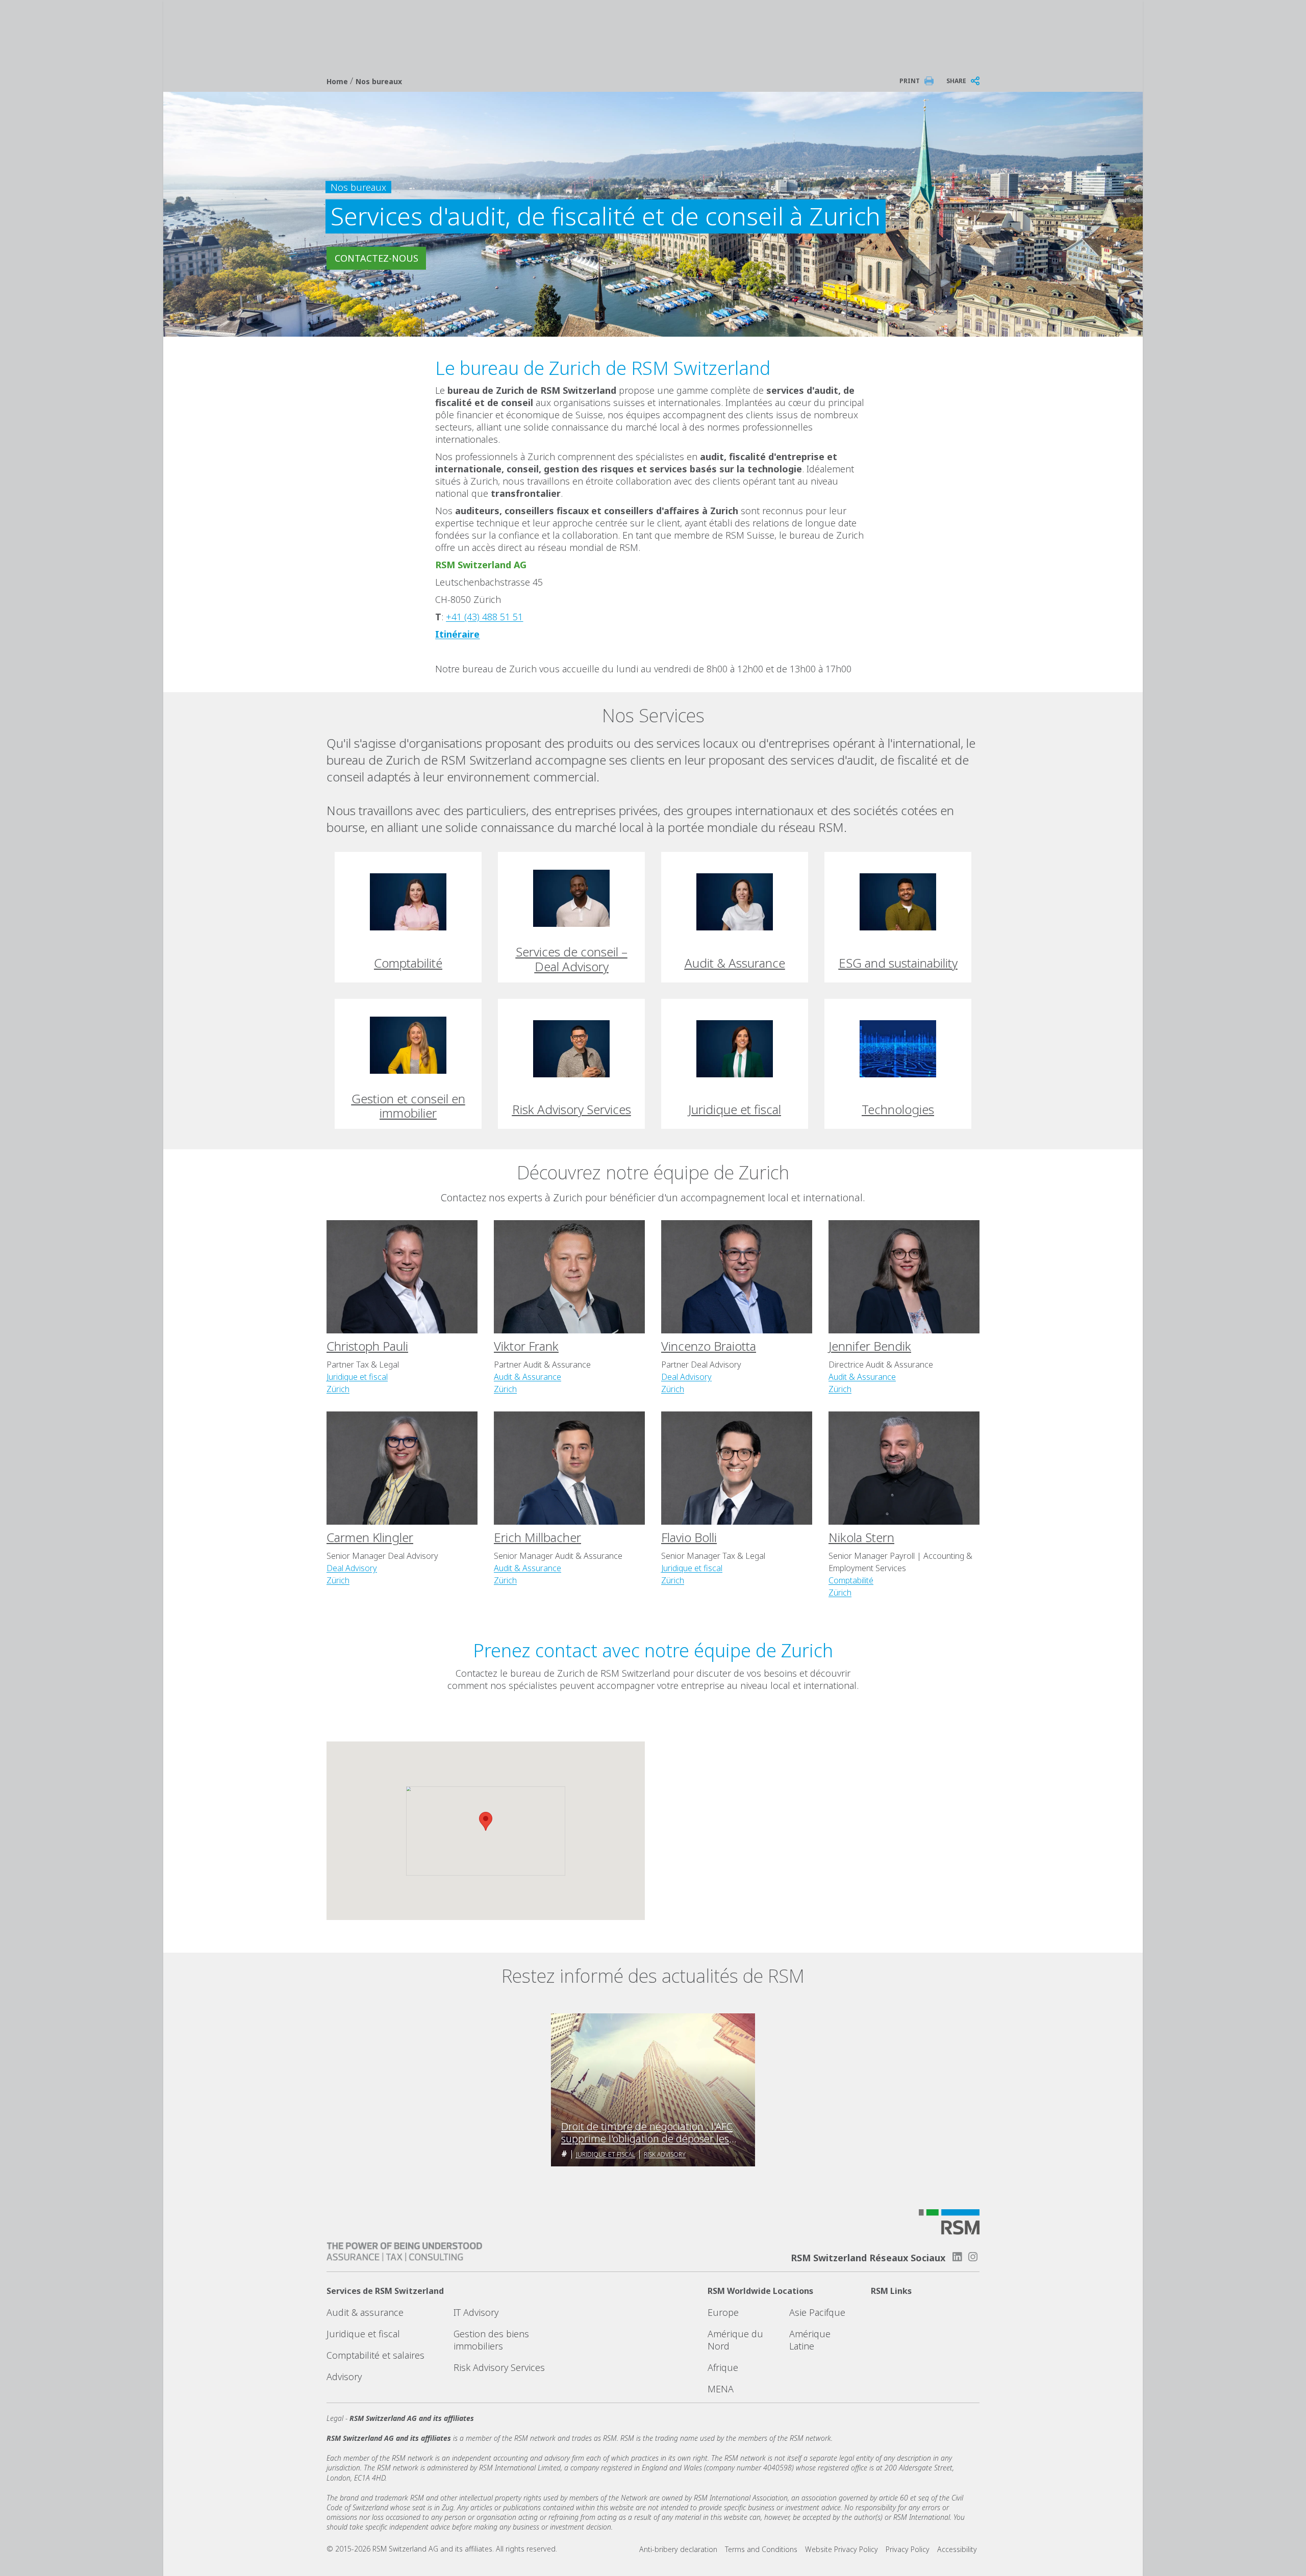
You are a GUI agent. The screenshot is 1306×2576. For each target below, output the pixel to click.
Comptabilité (851, 1580)
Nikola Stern (861, 1537)
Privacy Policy (908, 2549)
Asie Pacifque (817, 2312)
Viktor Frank (526, 1346)
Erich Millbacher (537, 1537)
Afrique (723, 2367)
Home (338, 81)
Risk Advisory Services (499, 2367)
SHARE (956, 81)
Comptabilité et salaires (375, 2355)
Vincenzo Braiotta (709, 1346)
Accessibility (957, 2549)
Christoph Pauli (367, 1346)
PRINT (910, 81)
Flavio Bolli (689, 1537)
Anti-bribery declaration (678, 2549)
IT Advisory (476, 2312)
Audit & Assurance (528, 1377)
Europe (723, 2312)
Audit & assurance (365, 2312)
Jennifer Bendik (870, 1346)
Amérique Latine (810, 2340)
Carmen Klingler (370, 1537)
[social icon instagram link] (973, 2257)
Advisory (344, 2377)
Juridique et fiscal (357, 1377)
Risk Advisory (665, 2154)
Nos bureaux (379, 81)
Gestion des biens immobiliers (491, 2340)
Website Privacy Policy (842, 2549)
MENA (721, 2389)
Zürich (338, 1389)
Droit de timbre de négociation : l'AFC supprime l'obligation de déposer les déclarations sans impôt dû (647, 2133)
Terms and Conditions (761, 2549)
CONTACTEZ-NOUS (376, 258)
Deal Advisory (686, 1377)
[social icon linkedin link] (957, 2257)
